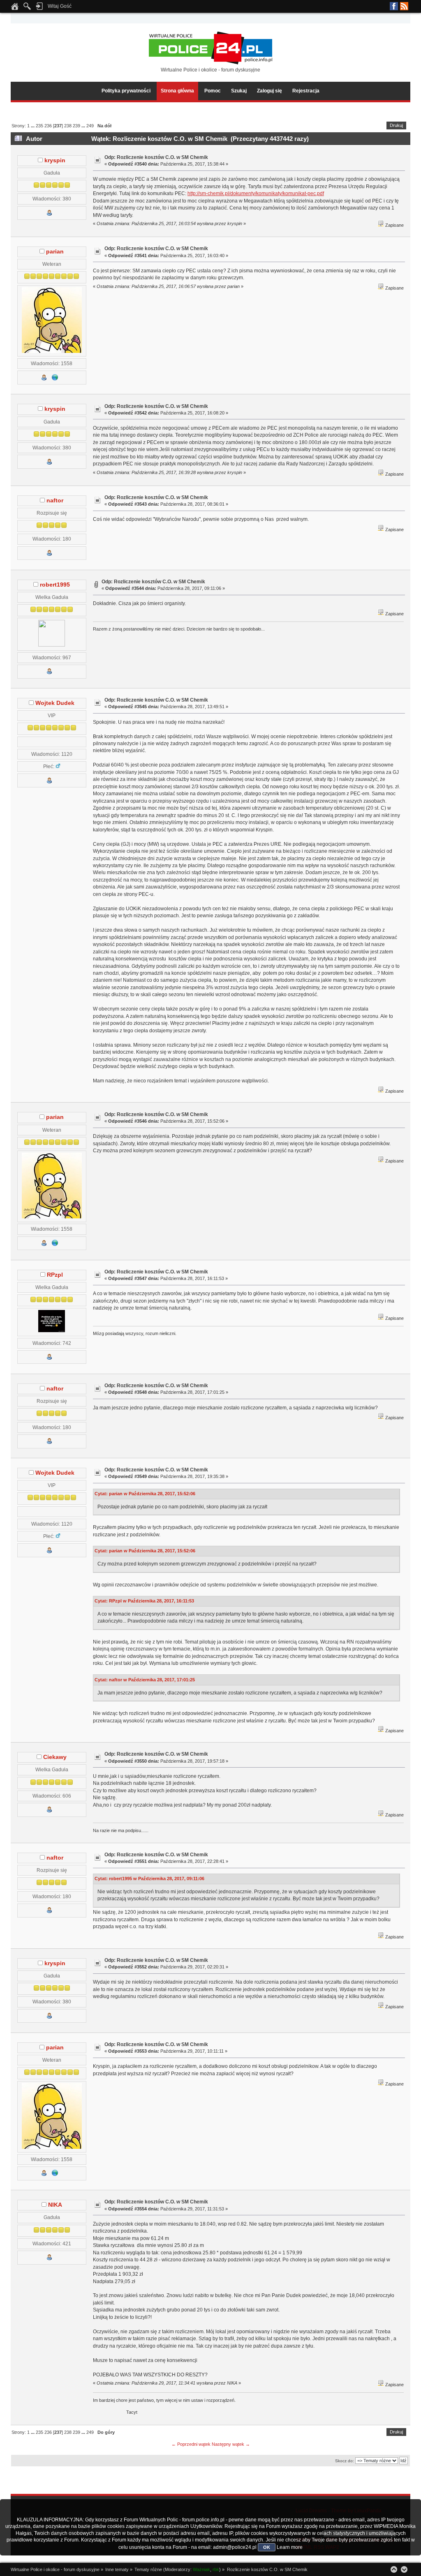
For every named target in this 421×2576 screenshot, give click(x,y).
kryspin (55, 160)
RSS (404, 6)
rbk (216, 2569)
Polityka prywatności (126, 91)
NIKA (55, 2205)
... (33, 126)
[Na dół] (404, 2569)
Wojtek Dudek (55, 703)
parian (55, 252)
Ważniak (201, 2569)
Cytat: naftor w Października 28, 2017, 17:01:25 (145, 1680)
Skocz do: (345, 2461)
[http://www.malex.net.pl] (55, 379)
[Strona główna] (15, 9)
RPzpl (55, 1275)
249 (90, 126)
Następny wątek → (231, 2444)
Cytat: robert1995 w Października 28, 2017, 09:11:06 (149, 1878)
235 (39, 126)
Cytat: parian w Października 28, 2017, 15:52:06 (145, 1494)
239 (76, 126)
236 (48, 126)
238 (68, 126)
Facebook (394, 6)
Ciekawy (55, 1757)
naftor (55, 501)
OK (267, 2547)
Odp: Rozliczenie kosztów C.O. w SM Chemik (156, 157)
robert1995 (55, 585)
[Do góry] (394, 2569)
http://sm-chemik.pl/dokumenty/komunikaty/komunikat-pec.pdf (256, 193)
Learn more (290, 2547)
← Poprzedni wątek (191, 2444)
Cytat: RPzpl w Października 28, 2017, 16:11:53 (144, 1601)
